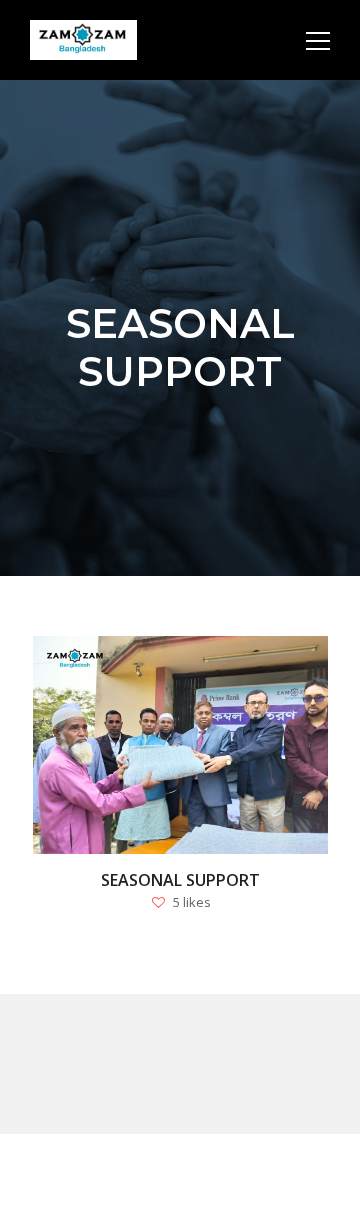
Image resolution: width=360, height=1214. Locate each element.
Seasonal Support (179, 880)
